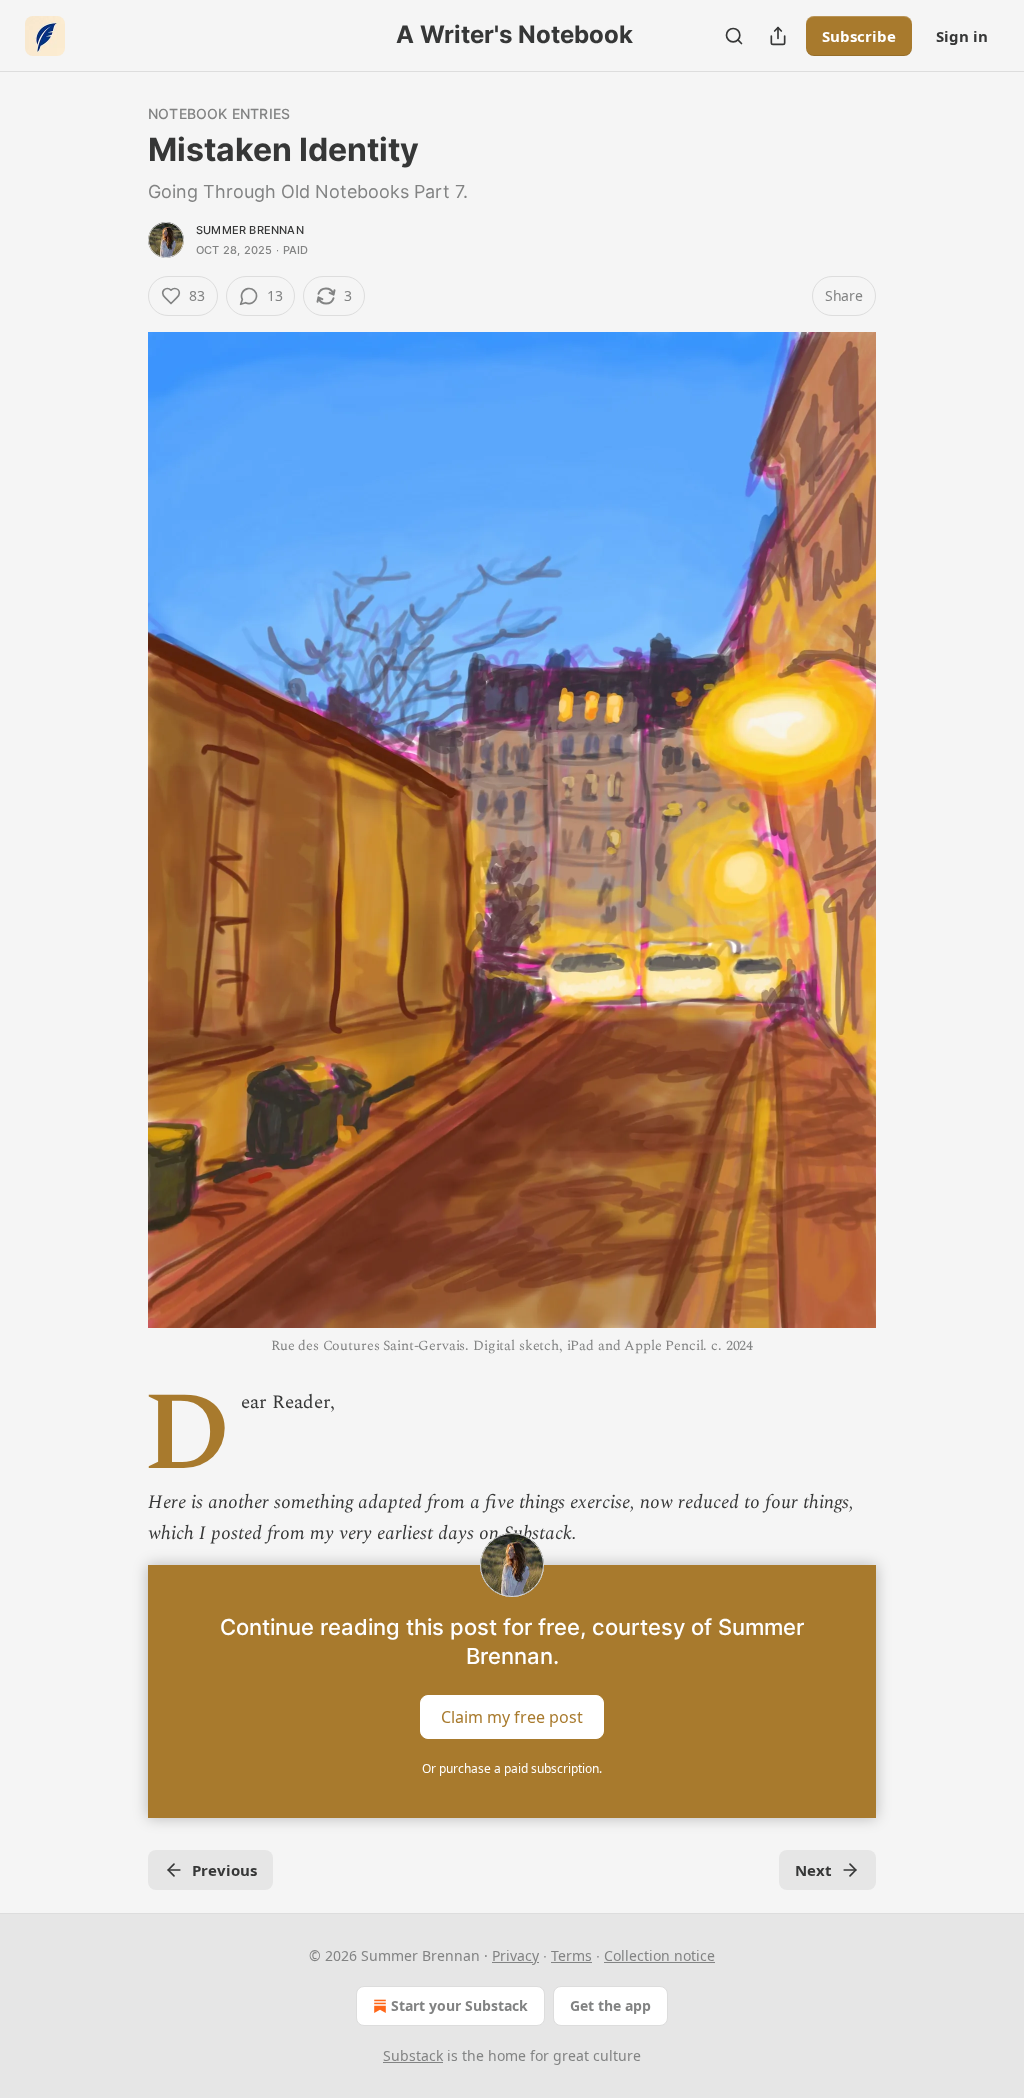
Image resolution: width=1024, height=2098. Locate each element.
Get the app (610, 2005)
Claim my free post (512, 1717)
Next (813, 1870)
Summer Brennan (250, 230)
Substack (413, 2055)
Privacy (515, 1955)
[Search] (734, 36)
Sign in (962, 36)
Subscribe (859, 36)
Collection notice (659, 1955)
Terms (571, 1955)
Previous (224, 1870)
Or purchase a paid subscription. (512, 1768)
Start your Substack (459, 2005)
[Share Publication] (778, 36)
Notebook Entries (219, 113)
